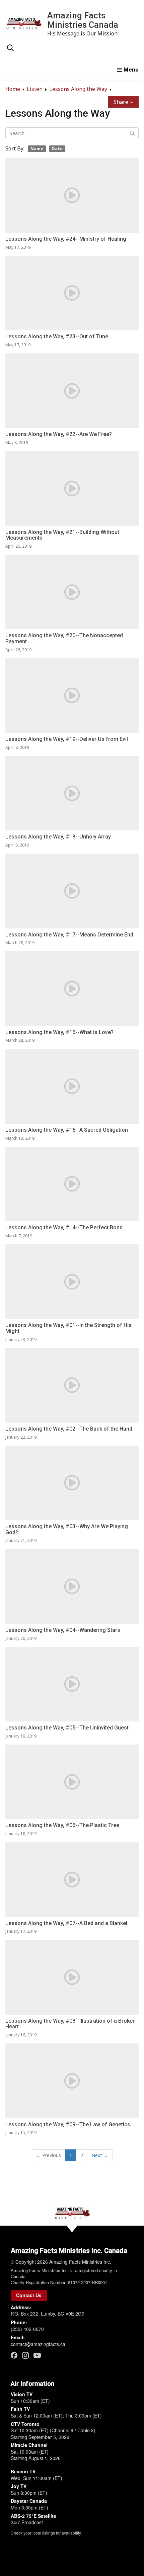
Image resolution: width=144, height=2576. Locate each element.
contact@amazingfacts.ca (38, 2344)
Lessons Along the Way (78, 89)
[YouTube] (37, 2355)
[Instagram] (25, 2355)
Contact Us (29, 2295)
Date (57, 148)
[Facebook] (14, 2355)
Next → (100, 2155)
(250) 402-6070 (27, 2329)
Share (122, 102)
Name (37, 148)
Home (13, 89)
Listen (35, 89)
